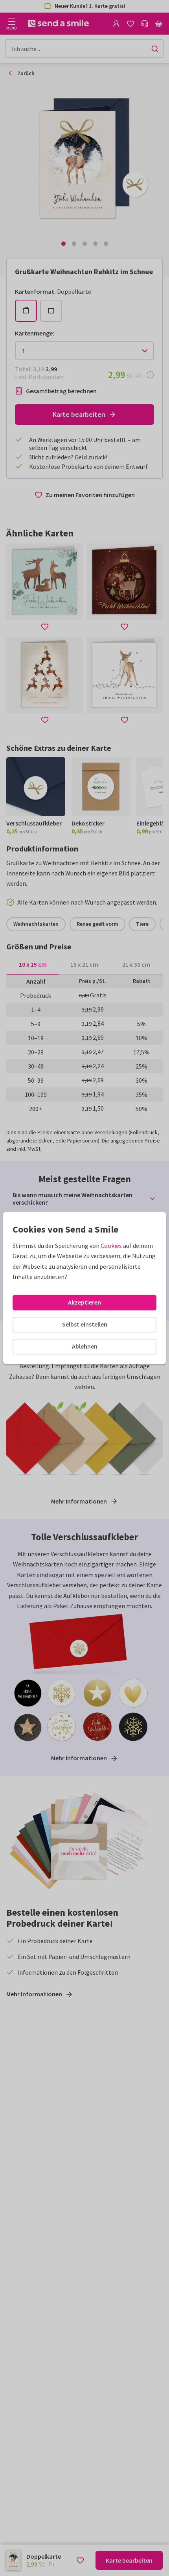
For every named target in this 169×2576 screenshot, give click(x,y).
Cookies (111, 1246)
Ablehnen (85, 1346)
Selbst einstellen (85, 1324)
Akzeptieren (84, 1302)
